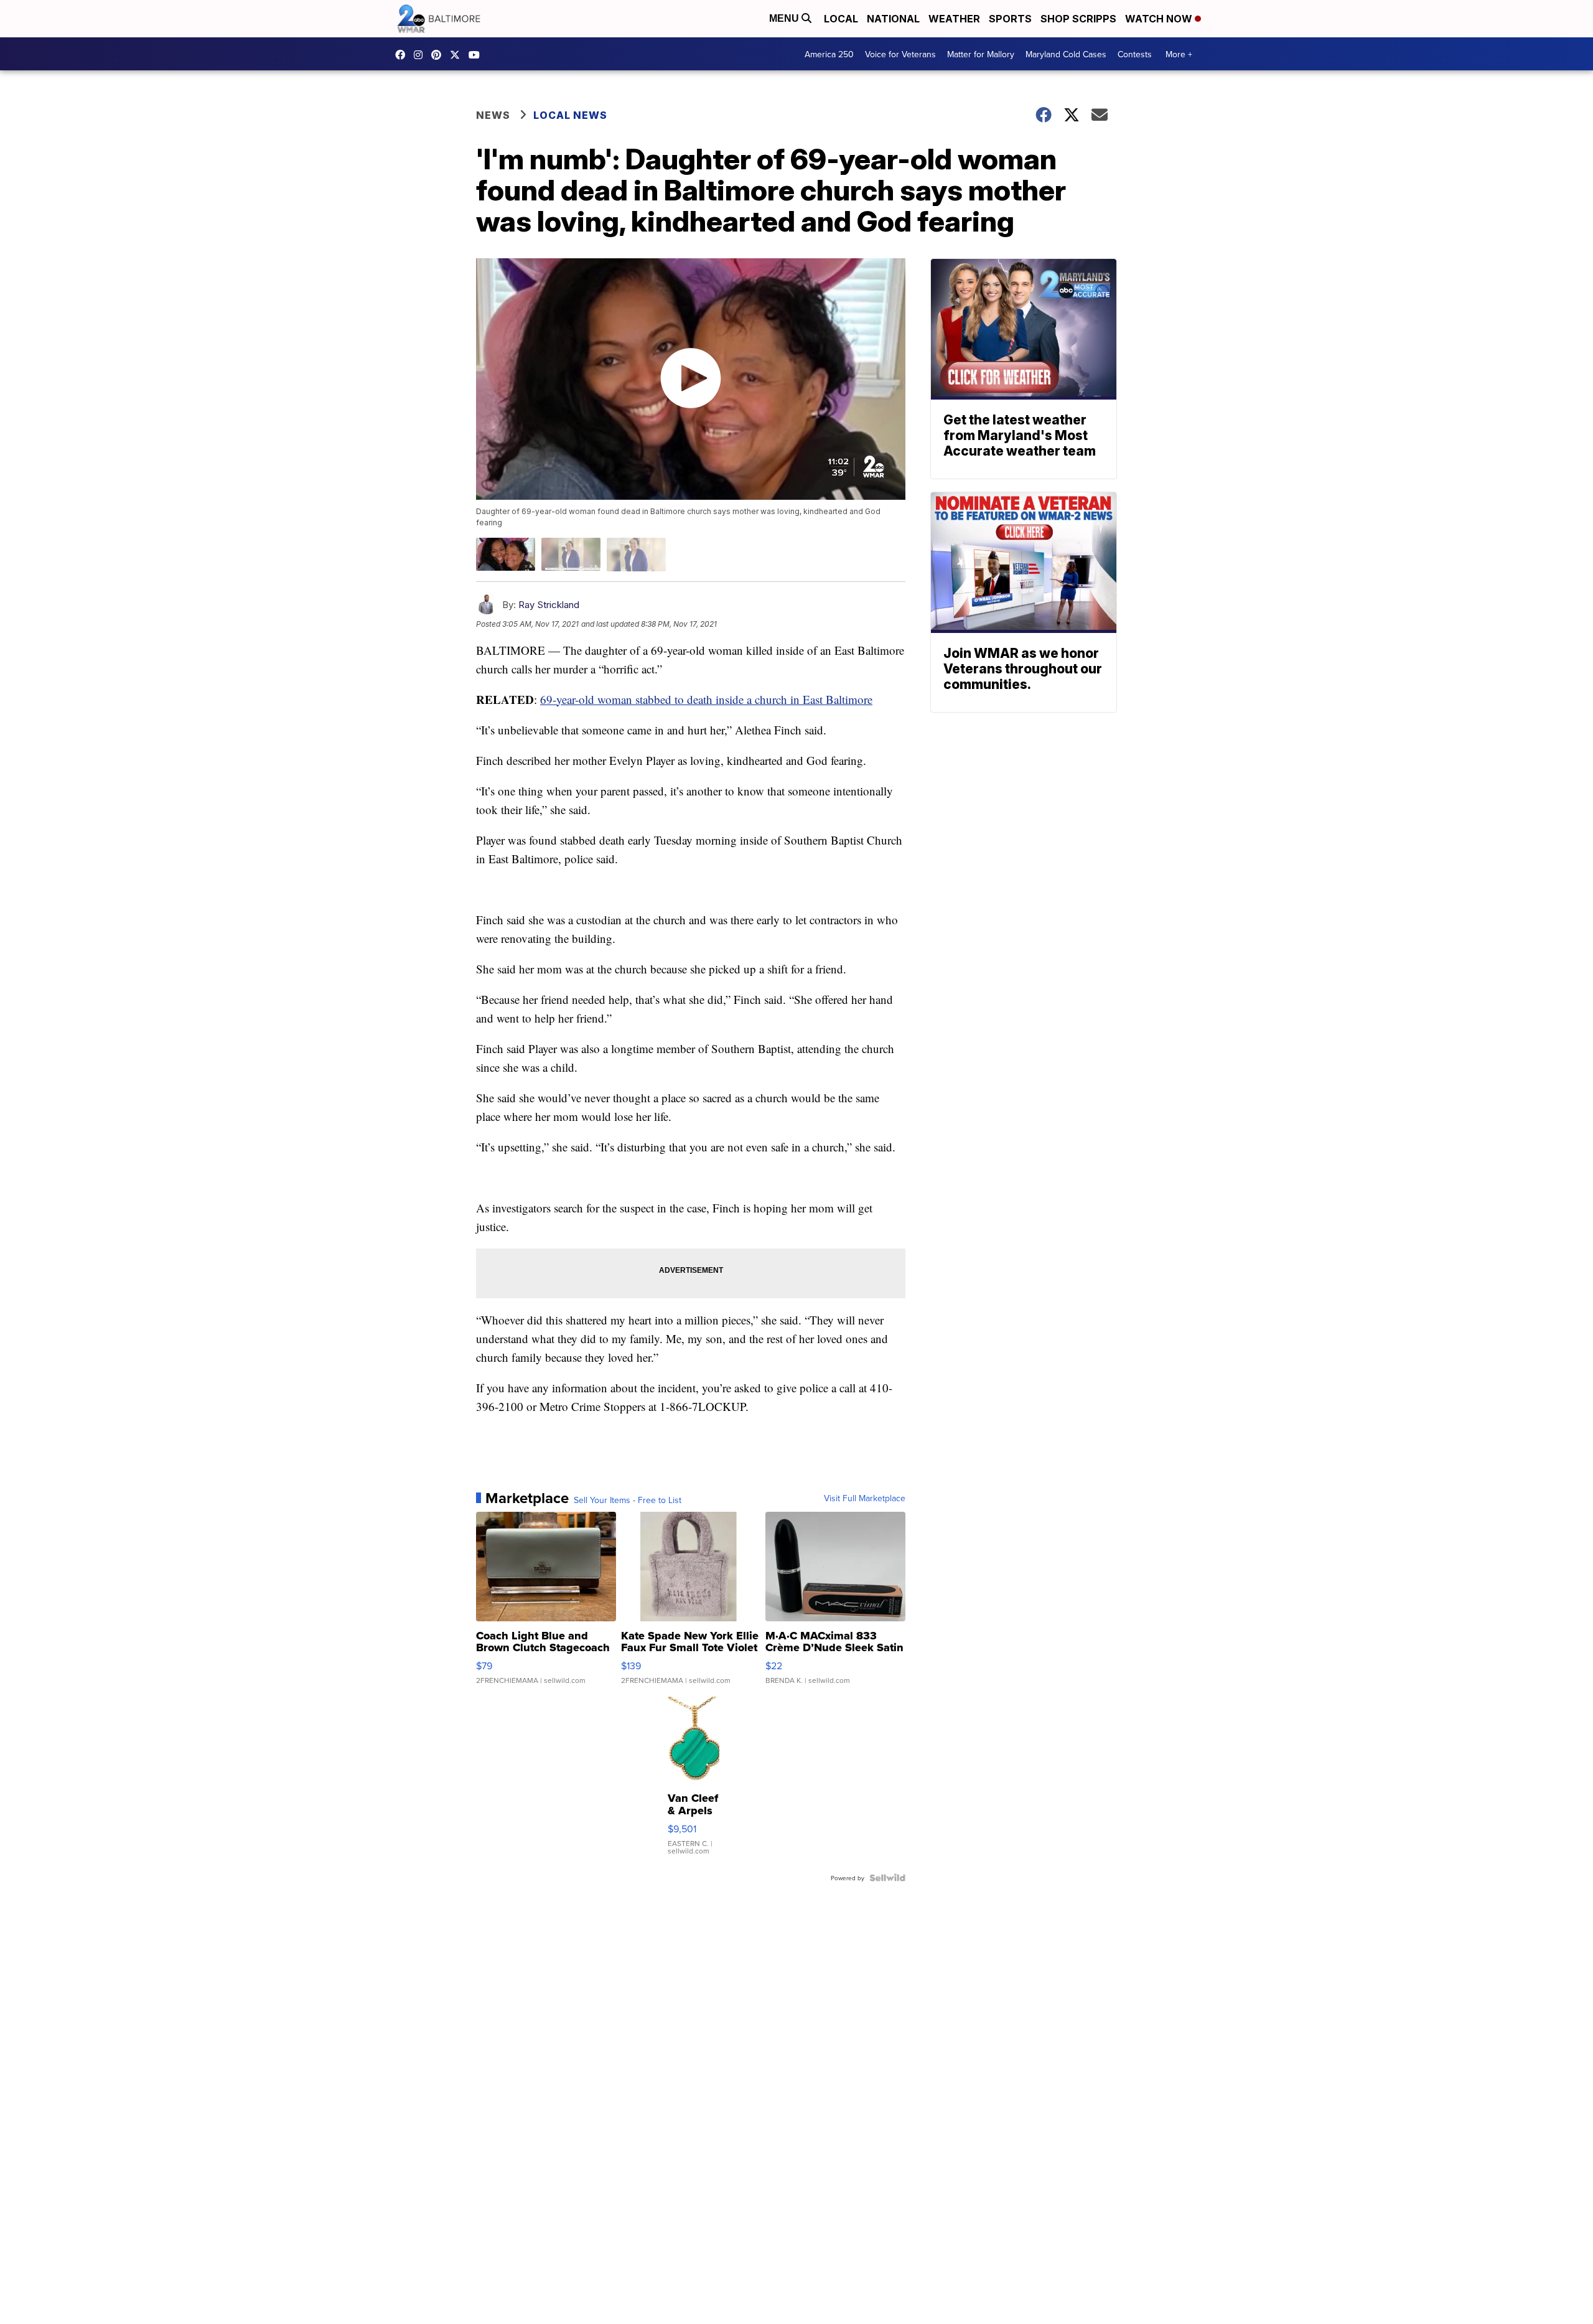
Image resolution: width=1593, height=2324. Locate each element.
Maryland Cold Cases (1066, 54)
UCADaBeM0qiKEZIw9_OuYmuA (477, 55)
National (893, 19)
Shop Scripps (1078, 19)
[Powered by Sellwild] (887, 1878)
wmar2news (421, 55)
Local (841, 19)
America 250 (829, 54)
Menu (785, 18)
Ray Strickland (549, 605)
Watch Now (1160, 19)
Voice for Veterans (900, 54)
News (493, 115)
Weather (954, 19)
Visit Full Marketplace (865, 1498)
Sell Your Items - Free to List (628, 1500)
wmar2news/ (403, 55)
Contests (1135, 54)
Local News (570, 115)
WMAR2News (439, 55)
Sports (1010, 19)
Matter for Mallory (981, 54)
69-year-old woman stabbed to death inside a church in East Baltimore (706, 699)
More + (1179, 54)
